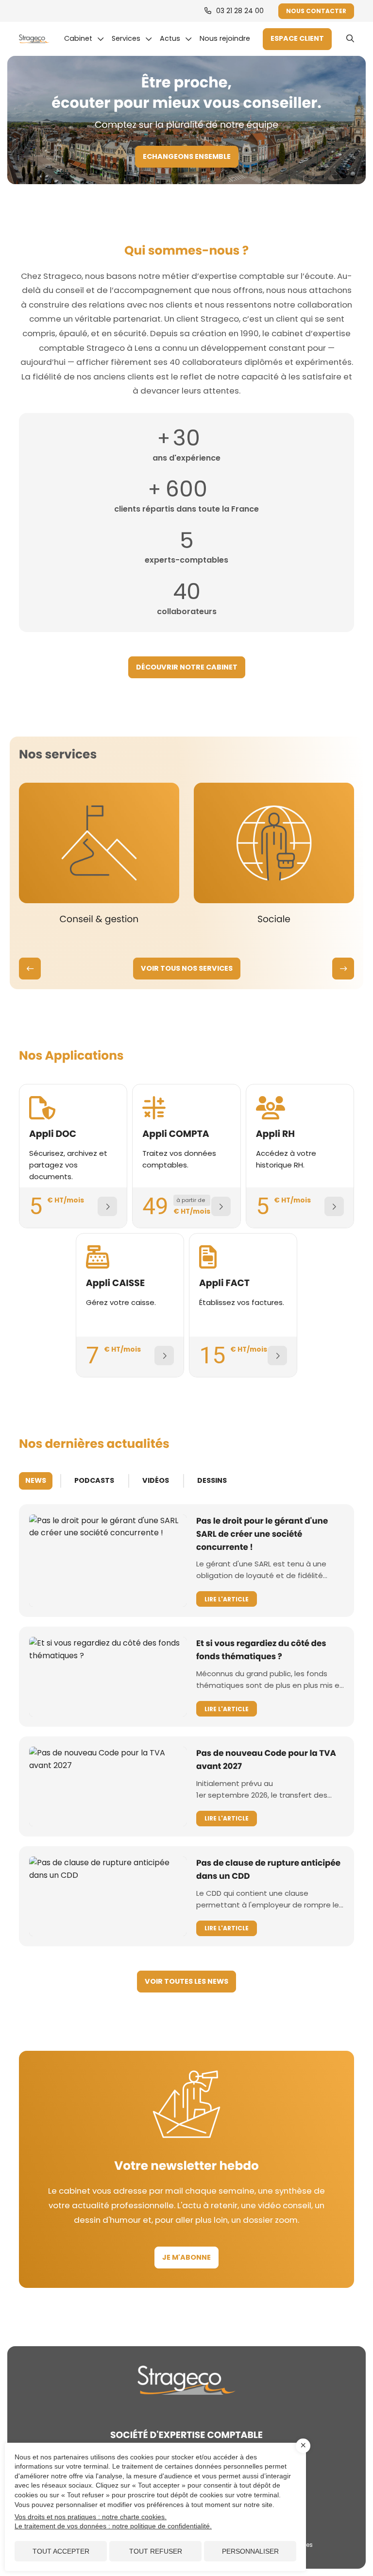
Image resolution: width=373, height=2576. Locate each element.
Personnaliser (250, 2551)
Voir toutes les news (186, 1981)
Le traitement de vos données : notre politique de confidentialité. (113, 2526)
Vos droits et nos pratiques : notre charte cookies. (91, 2517)
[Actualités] (176, 39)
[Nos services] (132, 39)
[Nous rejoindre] (227, 39)
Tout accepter (61, 2551)
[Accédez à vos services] (297, 39)
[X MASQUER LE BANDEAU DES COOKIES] (303, 2446)
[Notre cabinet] (84, 39)
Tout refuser (156, 2551)
